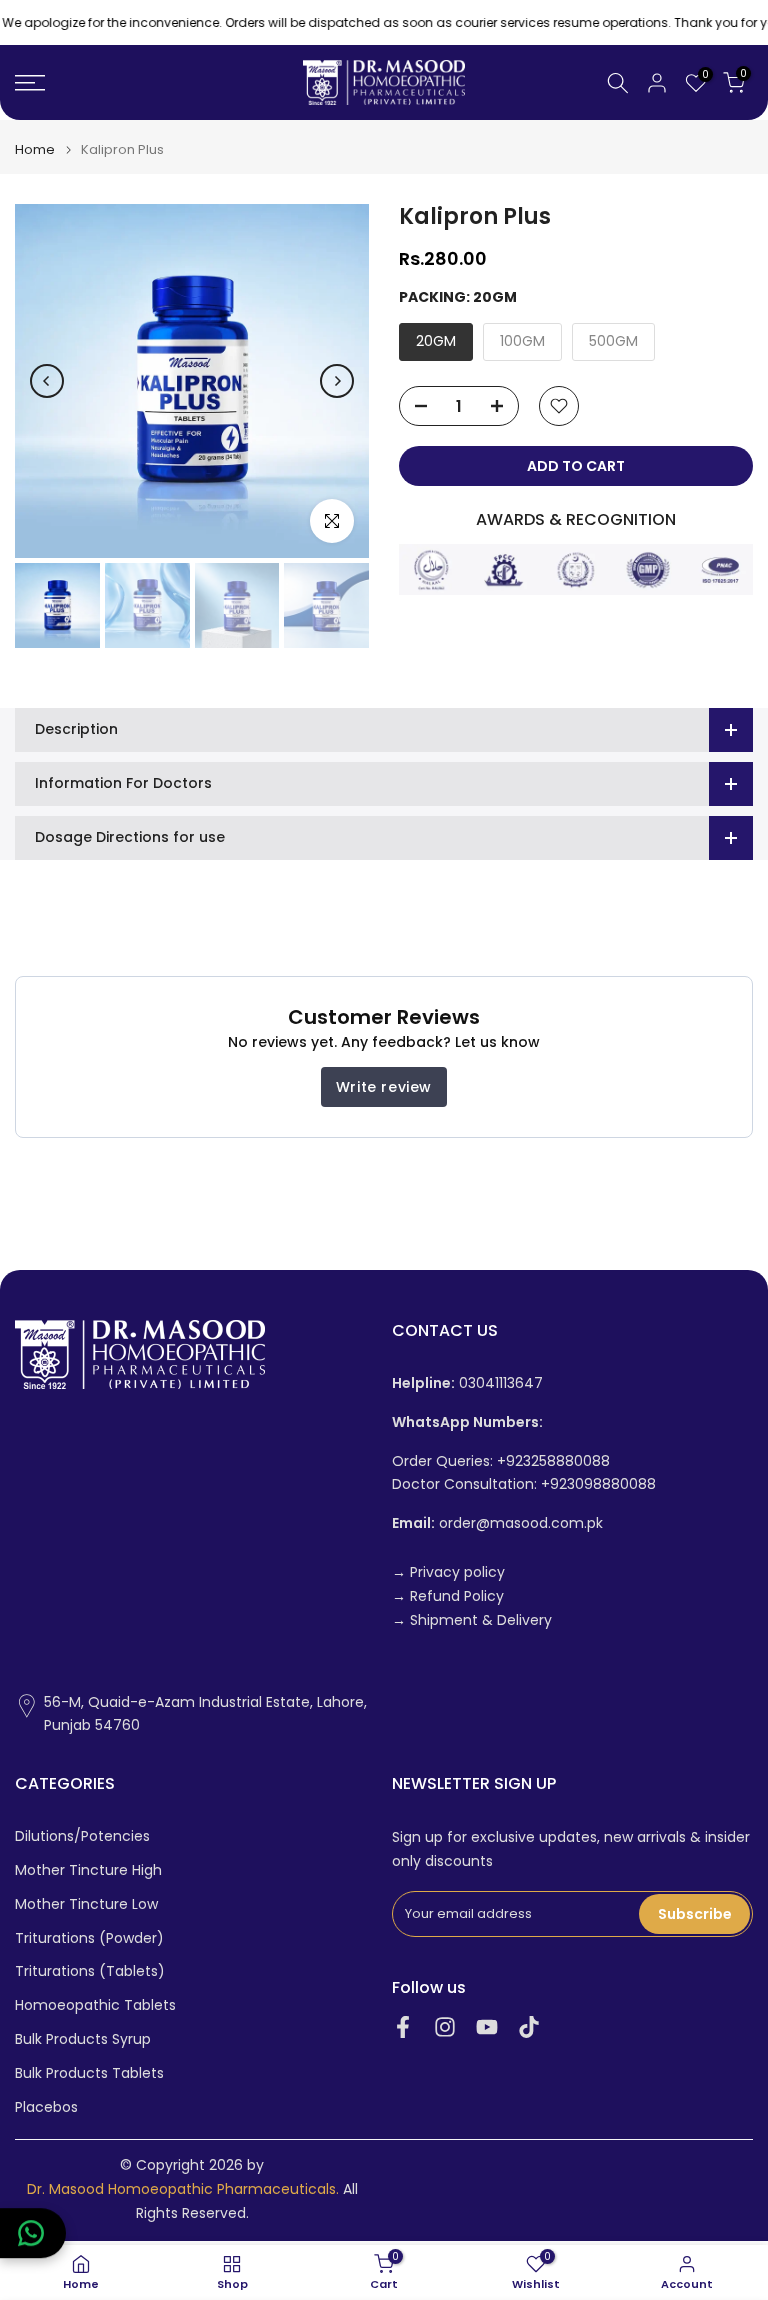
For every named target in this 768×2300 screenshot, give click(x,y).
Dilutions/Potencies (82, 1836)
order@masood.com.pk (497, 1523)
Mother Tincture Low (86, 1904)
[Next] (337, 381)
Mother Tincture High (88, 1870)
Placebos (46, 2107)
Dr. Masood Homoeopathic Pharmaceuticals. (183, 2189)
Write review (384, 1087)
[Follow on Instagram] (445, 2026)
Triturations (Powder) (89, 1938)
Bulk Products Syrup (83, 2039)
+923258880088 (553, 1461)
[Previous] (47, 381)
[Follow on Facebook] (403, 2026)
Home (35, 149)
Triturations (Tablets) (90, 1971)
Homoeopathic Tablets (95, 2005)
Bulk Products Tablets (89, 2073)
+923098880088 (598, 1484)
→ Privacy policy (448, 1572)
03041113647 (467, 1383)
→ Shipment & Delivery (472, 1620)
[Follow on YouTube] (487, 2026)
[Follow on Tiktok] (529, 2026)
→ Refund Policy (448, 1596)
